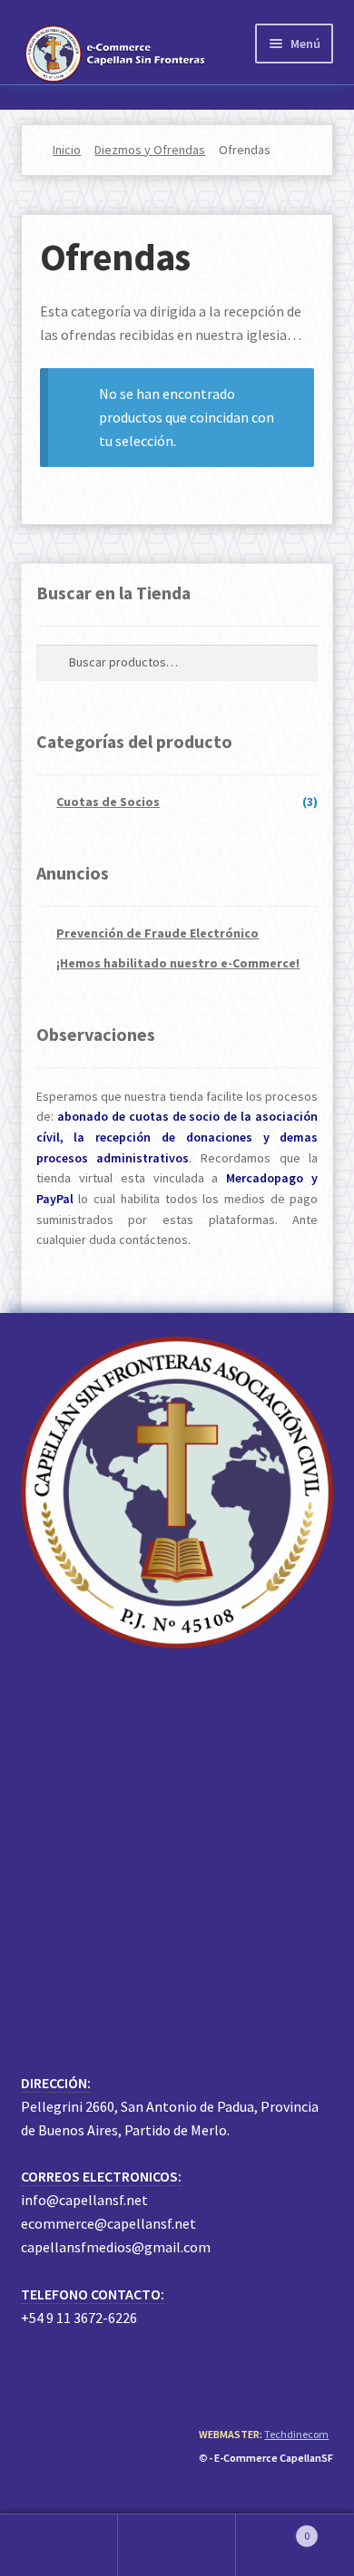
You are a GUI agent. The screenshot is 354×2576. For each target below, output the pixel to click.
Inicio (67, 150)
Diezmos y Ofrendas (150, 150)
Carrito (273, 2529)
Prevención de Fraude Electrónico (157, 933)
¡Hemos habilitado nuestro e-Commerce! (178, 963)
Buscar (177, 2545)
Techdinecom (296, 2434)
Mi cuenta (59, 2545)
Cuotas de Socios (108, 802)
